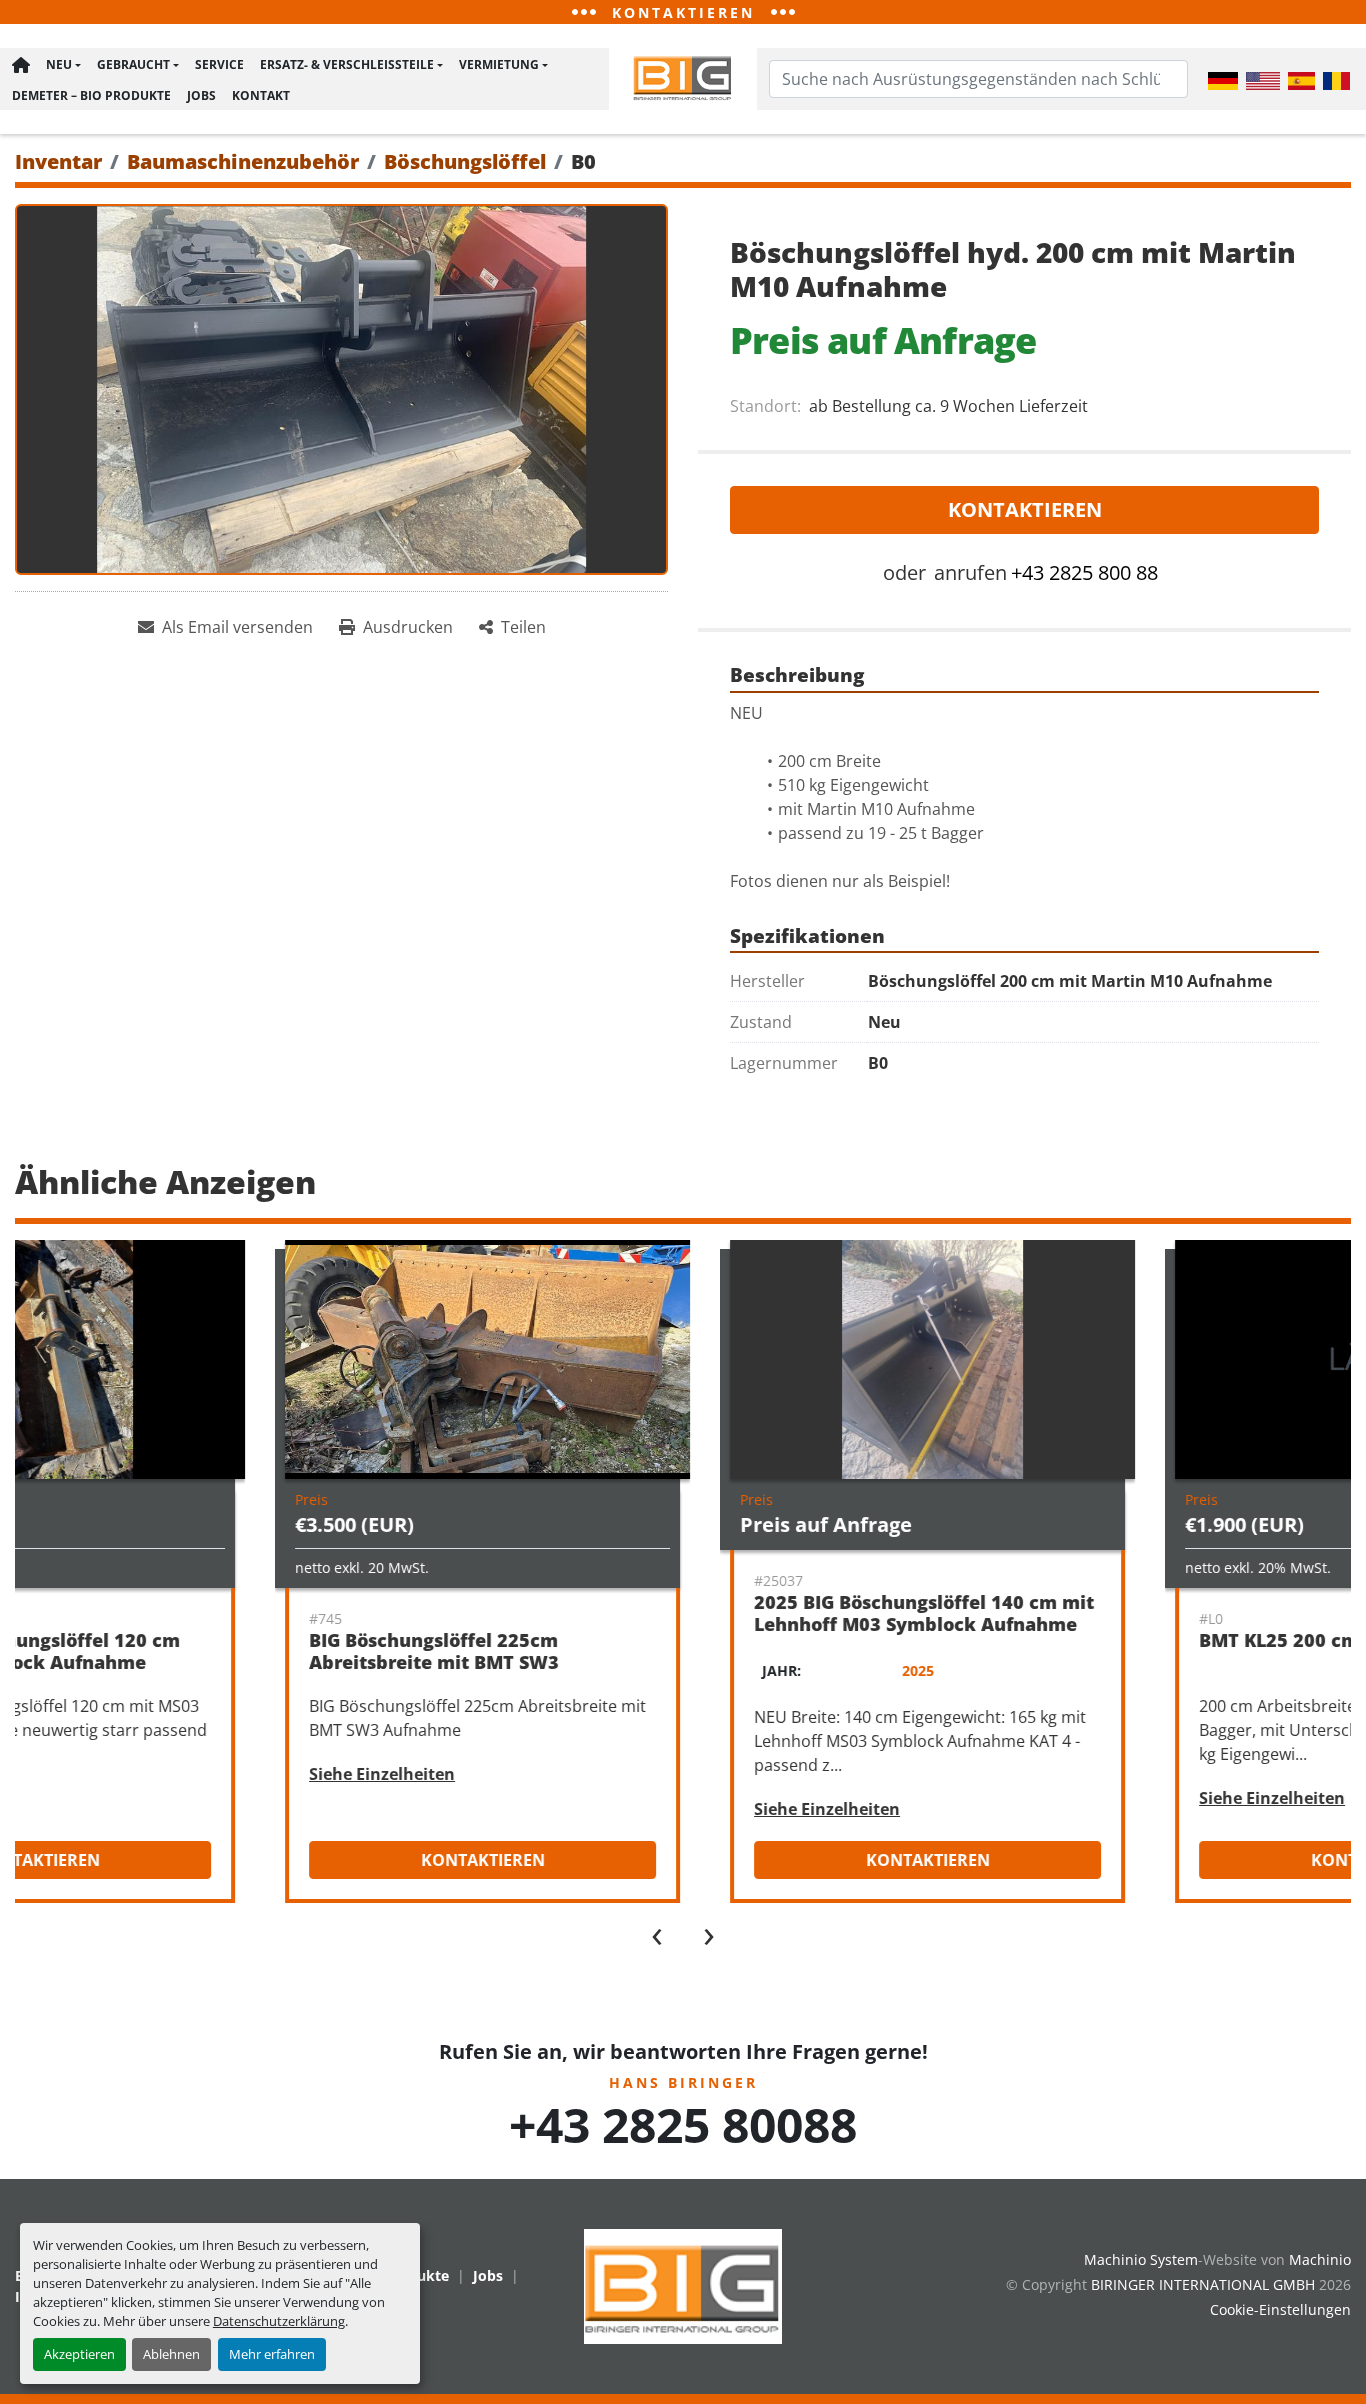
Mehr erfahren (272, 2354)
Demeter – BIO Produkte (91, 95)
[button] (63, 65)
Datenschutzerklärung (279, 2321)
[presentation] (657, 1932)
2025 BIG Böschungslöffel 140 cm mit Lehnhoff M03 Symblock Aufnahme (677, 1613)
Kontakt (261, 95)
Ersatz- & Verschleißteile (347, 64)
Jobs (201, 95)
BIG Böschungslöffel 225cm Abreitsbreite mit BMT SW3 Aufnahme (187, 1662)
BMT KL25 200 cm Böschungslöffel (1108, 1640)
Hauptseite (21, 65)
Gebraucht (133, 64)
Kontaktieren (1025, 509)
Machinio (1320, 2259)
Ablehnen (171, 2354)
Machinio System (1141, 2259)
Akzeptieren (79, 2354)
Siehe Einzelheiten (135, 1774)
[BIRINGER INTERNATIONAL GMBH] (683, 2284)
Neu (59, 64)
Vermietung (499, 64)
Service (219, 64)
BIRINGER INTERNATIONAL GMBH (1203, 2284)
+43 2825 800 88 (1084, 572)
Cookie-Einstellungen (1280, 2309)
